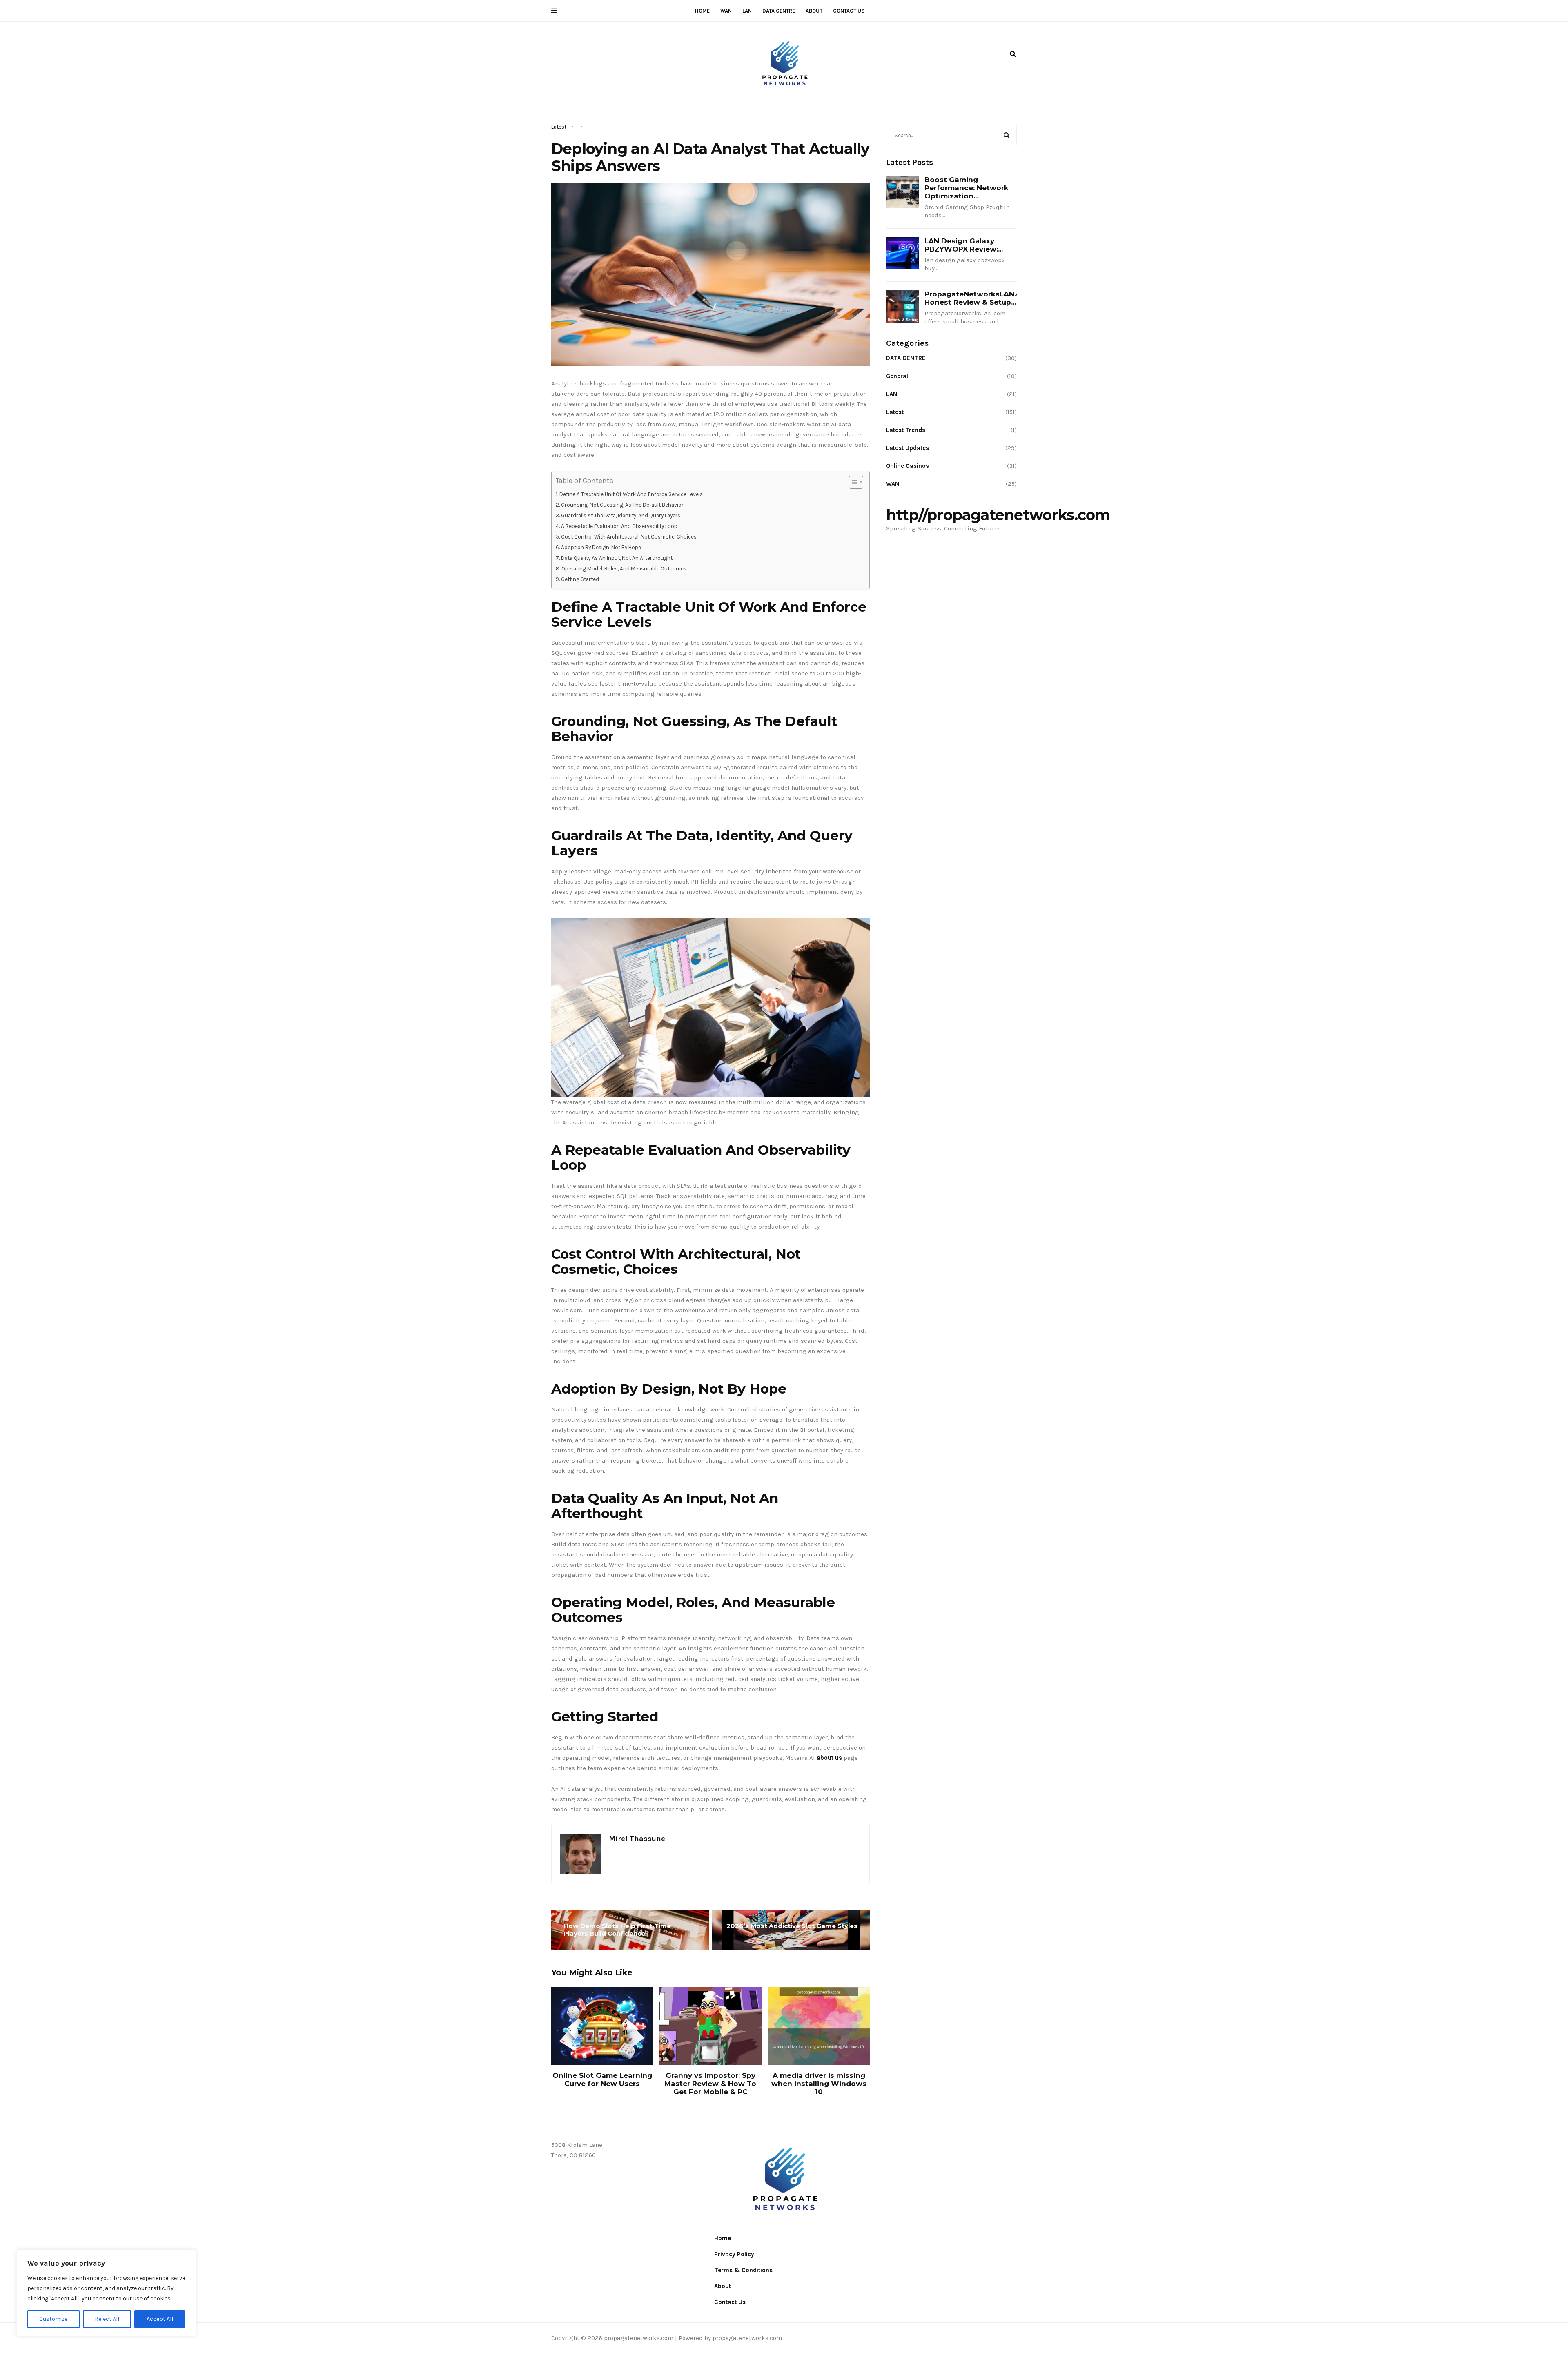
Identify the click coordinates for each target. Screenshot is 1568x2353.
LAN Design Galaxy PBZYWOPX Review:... (964, 245)
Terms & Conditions (743, 2270)
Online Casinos (908, 466)
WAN (726, 11)
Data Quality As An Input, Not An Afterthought (617, 558)
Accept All (160, 2319)
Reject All (107, 2319)
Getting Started (580, 579)
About (814, 11)
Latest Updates (908, 448)
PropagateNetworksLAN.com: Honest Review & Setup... (979, 298)
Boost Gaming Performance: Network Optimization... (967, 188)
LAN (747, 11)
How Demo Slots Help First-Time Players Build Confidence (617, 1930)
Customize (53, 2319)
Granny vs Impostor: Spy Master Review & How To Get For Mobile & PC (710, 2084)
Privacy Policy (734, 2254)
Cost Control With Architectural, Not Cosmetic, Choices (629, 537)
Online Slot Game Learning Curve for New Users (602, 2079)
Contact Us (849, 11)
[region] (106, 2293)
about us (829, 1758)
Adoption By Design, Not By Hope (601, 547)
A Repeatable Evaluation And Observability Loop (619, 526)
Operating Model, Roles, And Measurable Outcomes (624, 569)
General (897, 376)
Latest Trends (906, 430)
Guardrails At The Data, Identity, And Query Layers (621, 515)
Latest (559, 127)
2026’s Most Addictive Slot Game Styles (792, 1926)
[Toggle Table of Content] (852, 482)
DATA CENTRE (779, 11)
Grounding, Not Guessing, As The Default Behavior (622, 505)
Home (702, 11)
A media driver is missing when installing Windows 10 (819, 2084)
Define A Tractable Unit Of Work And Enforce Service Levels (631, 494)
